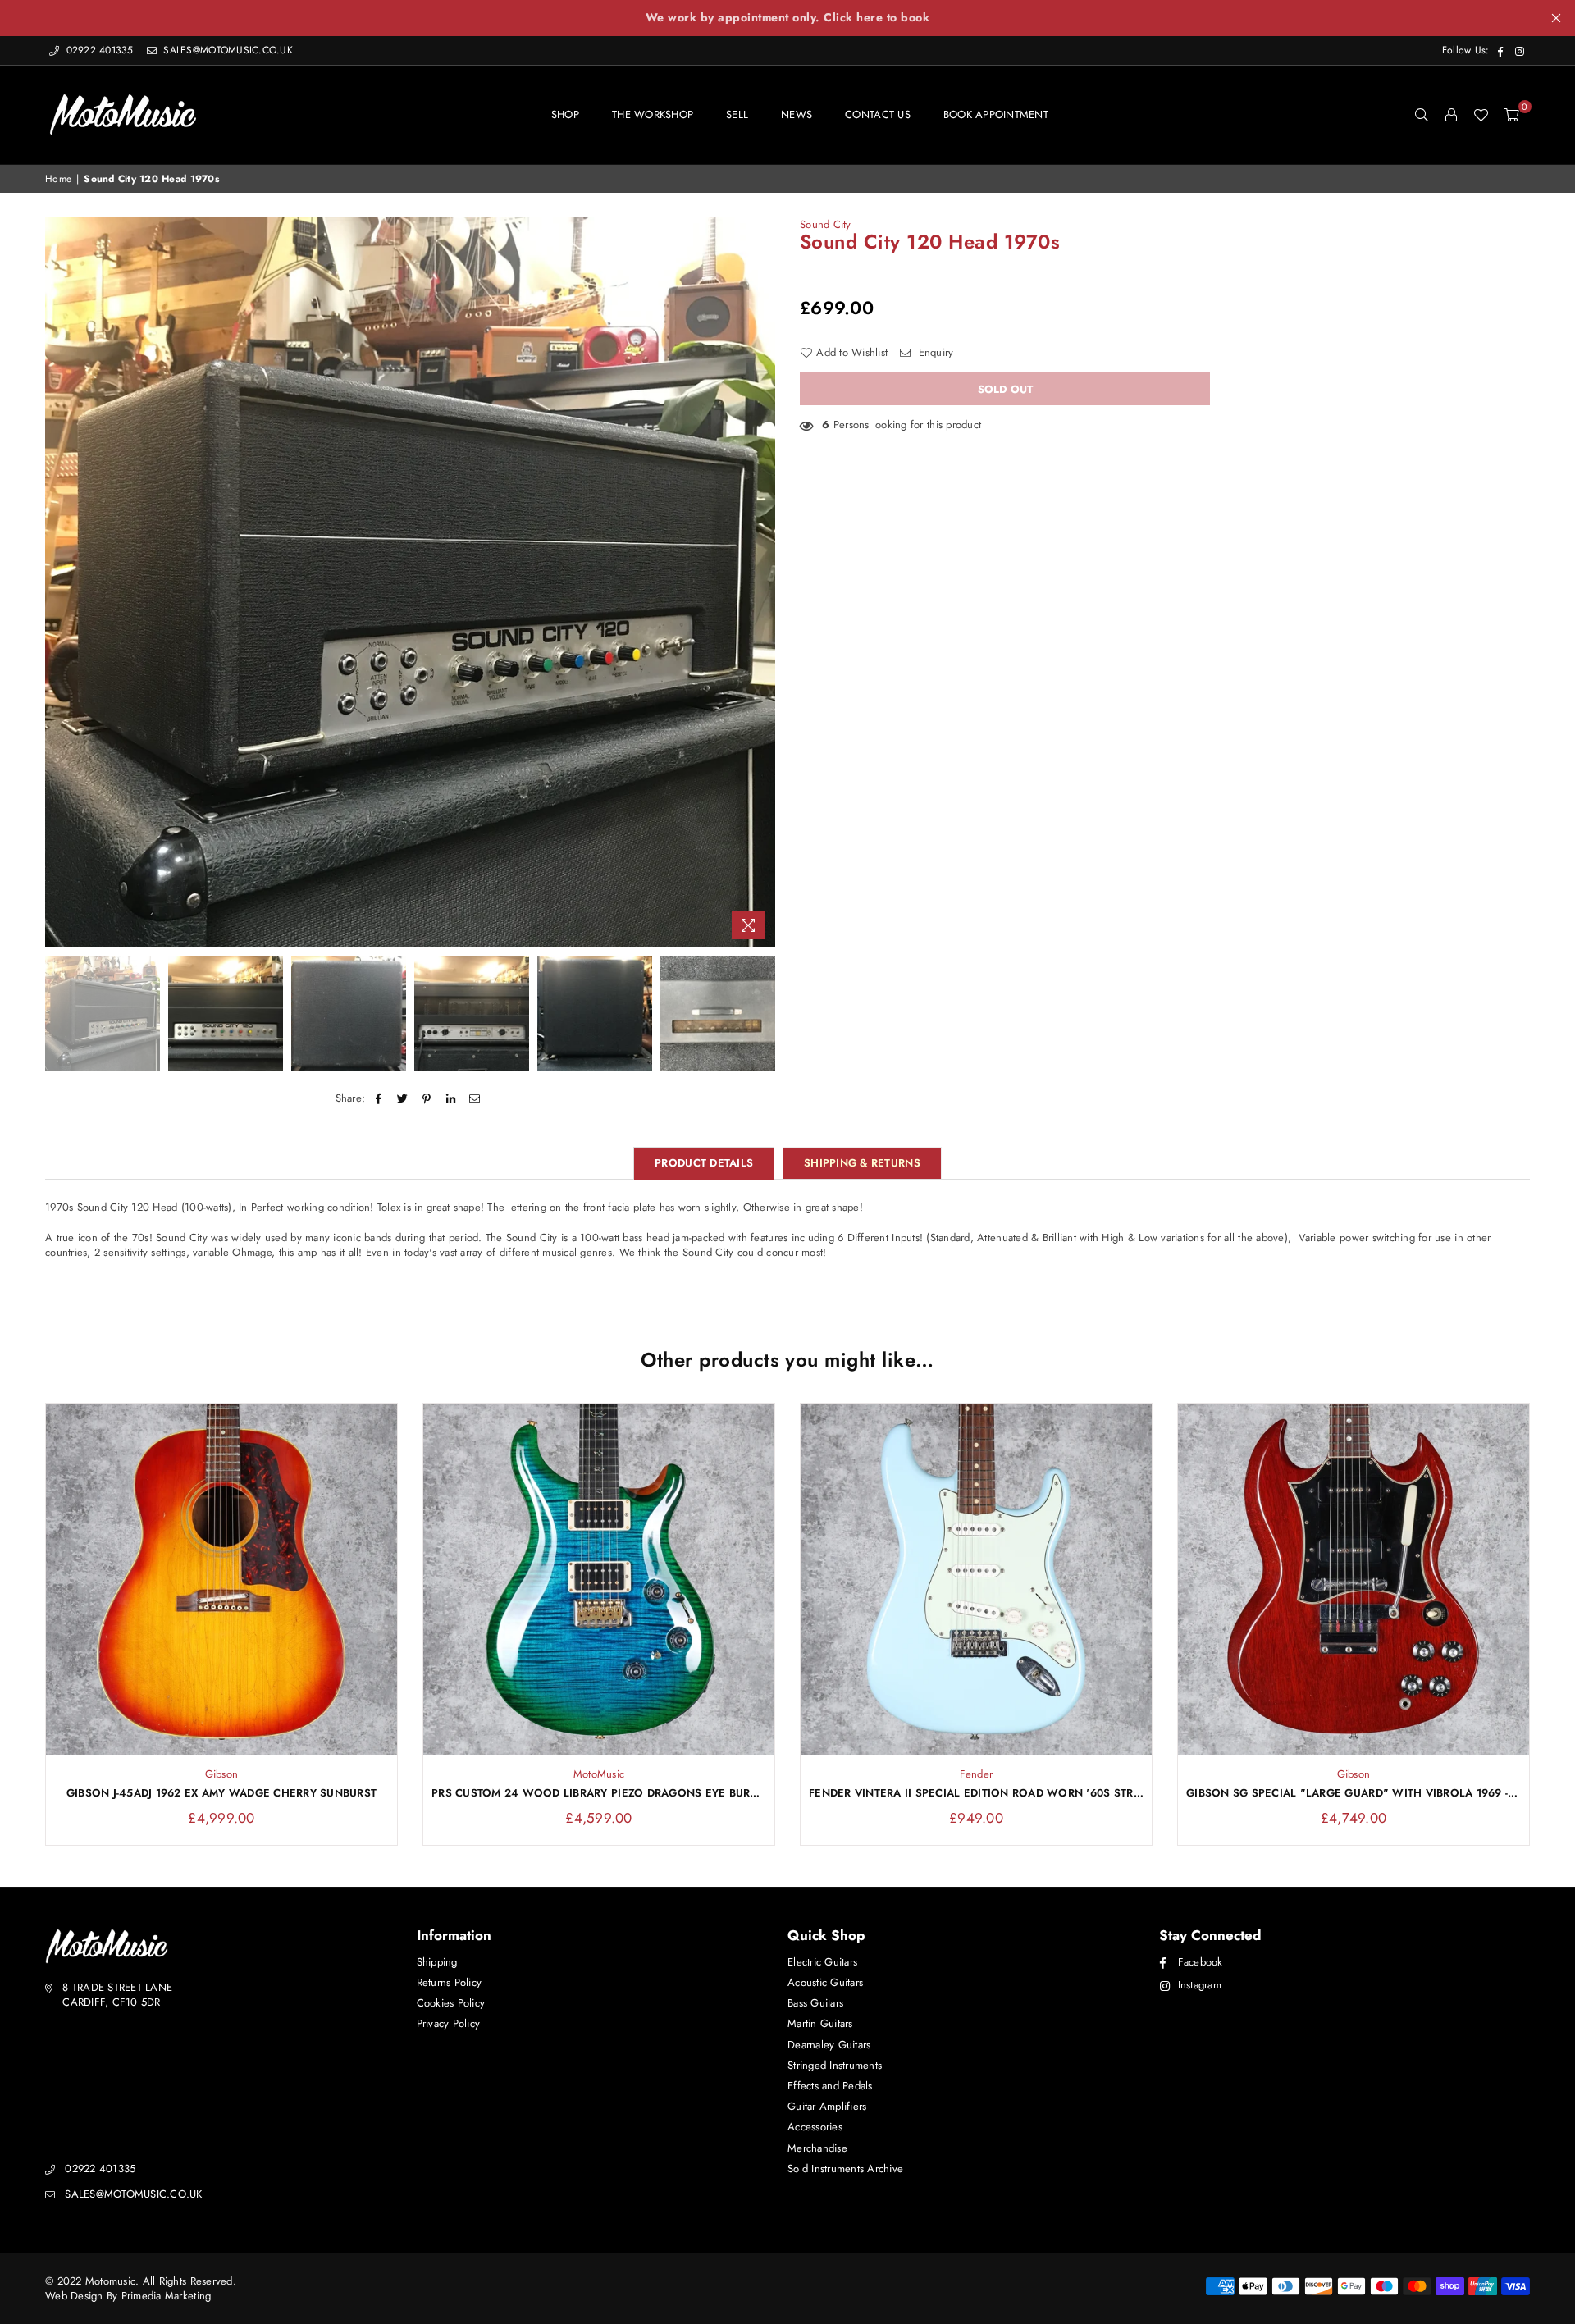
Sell (737, 114)
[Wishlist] (1481, 115)
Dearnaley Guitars (829, 2045)
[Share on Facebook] (379, 1098)
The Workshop (653, 114)
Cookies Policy (451, 2003)
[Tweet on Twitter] (403, 1098)
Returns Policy (450, 1982)
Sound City (826, 224)
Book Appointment (996, 114)
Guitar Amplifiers (827, 2106)
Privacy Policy (449, 2023)
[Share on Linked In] (451, 1098)
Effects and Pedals (830, 2086)
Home (58, 179)
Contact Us (878, 114)
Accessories (815, 2127)
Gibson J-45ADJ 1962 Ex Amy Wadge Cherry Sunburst (221, 1793)
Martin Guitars (820, 2023)
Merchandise (817, 2148)
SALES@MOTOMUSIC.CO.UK (226, 50)
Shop (565, 114)
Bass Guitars (815, 2003)
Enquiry (934, 353)
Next (761, 582)
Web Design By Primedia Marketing (128, 2296)
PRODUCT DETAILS (704, 1163)
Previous (59, 582)
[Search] (1422, 115)
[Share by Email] (475, 1098)
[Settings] (1451, 115)
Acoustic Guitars (825, 1982)
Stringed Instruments (835, 2065)
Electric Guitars (822, 1962)
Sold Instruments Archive (845, 2169)
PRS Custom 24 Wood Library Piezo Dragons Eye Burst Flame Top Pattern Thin (599, 1793)
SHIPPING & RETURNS (862, 1163)
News (797, 114)
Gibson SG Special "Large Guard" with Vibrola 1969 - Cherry (1354, 1793)
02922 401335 (100, 50)
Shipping (437, 1962)
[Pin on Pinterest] (427, 1098)
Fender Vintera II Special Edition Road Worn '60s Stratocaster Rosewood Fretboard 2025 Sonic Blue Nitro (976, 1793)
